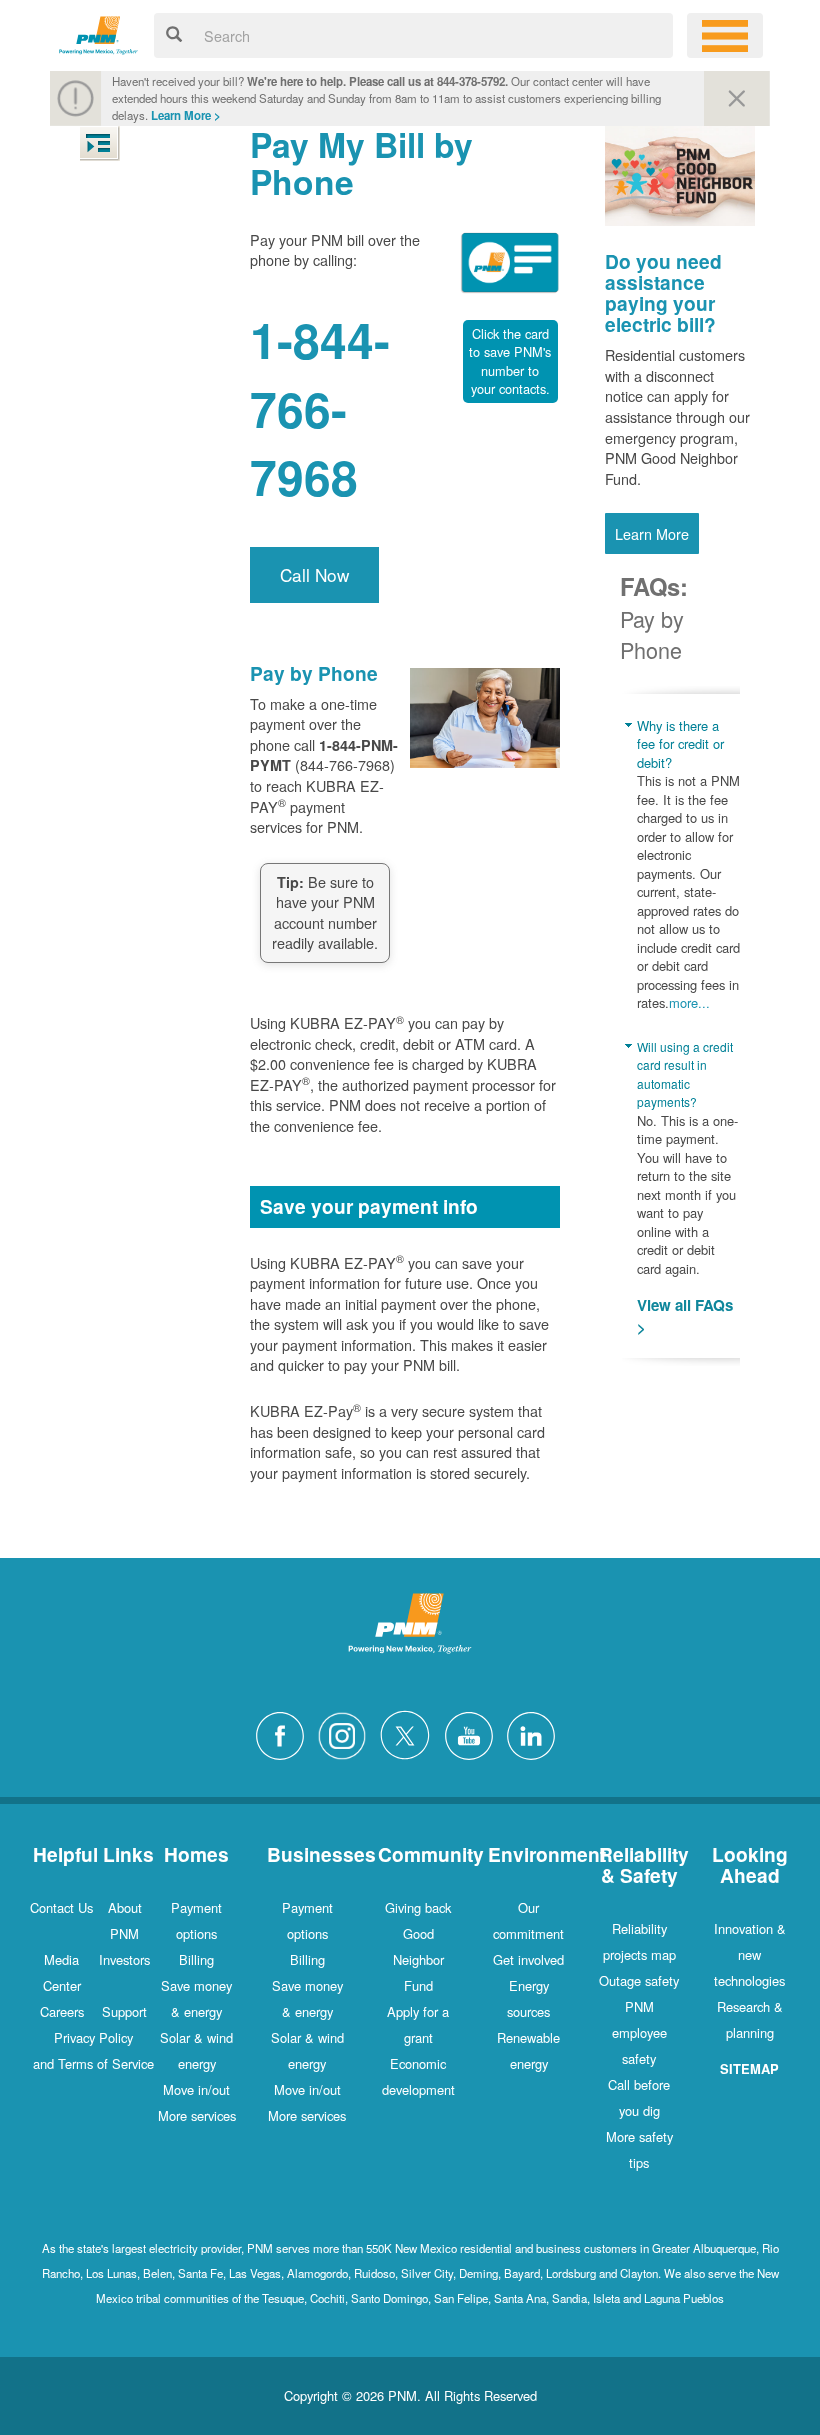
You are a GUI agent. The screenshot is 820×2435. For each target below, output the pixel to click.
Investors (124, 1959)
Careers (62, 2011)
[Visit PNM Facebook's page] (285, 1732)
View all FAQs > (685, 1316)
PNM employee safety (639, 2032)
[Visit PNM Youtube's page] (474, 1732)
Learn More (652, 533)
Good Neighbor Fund (418, 1959)
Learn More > (186, 115)
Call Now (314, 574)
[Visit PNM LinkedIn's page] (536, 1732)
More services (197, 2115)
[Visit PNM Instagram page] (347, 1732)
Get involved (528, 1959)
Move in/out (196, 2089)
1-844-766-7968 (320, 408)
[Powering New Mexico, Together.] (98, 32)
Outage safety (639, 1980)
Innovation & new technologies (750, 1954)
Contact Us (61, 1907)
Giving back (418, 1907)
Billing (196, 1959)
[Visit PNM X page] (410, 1732)
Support (124, 2011)
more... (689, 1002)
